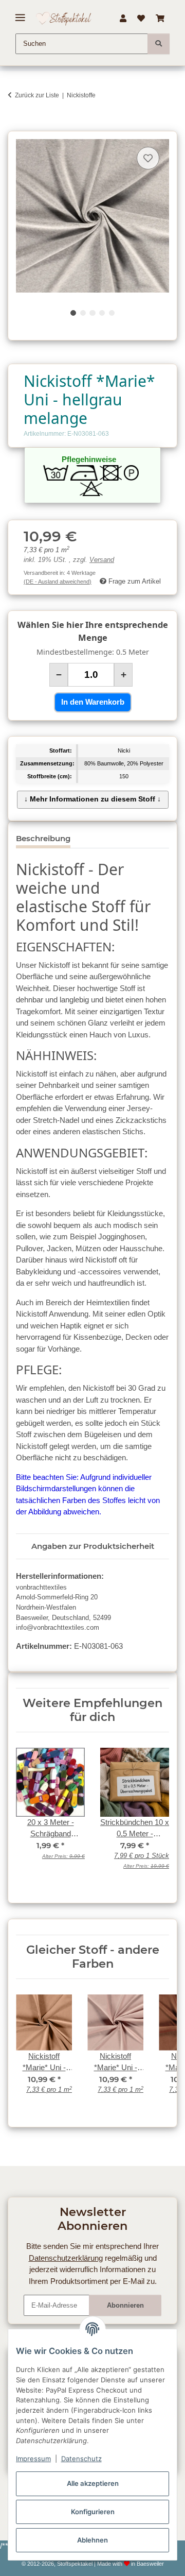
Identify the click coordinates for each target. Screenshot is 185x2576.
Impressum (33, 2459)
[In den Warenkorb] (15, 125)
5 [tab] (112, 313)
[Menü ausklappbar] (20, 14)
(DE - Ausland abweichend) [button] (58, 582)
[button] (123, 19)
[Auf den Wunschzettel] (148, 158)
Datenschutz (81, 2459)
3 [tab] (92, 313)
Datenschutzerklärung (66, 2258)
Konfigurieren (93, 2512)
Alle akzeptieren (93, 2483)
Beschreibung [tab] (43, 838)
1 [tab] (73, 313)
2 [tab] (83, 313)
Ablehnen (92, 2540)
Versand (102, 560)
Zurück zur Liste (37, 95)
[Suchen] (159, 44)
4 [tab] (102, 313)
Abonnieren (125, 2305)
